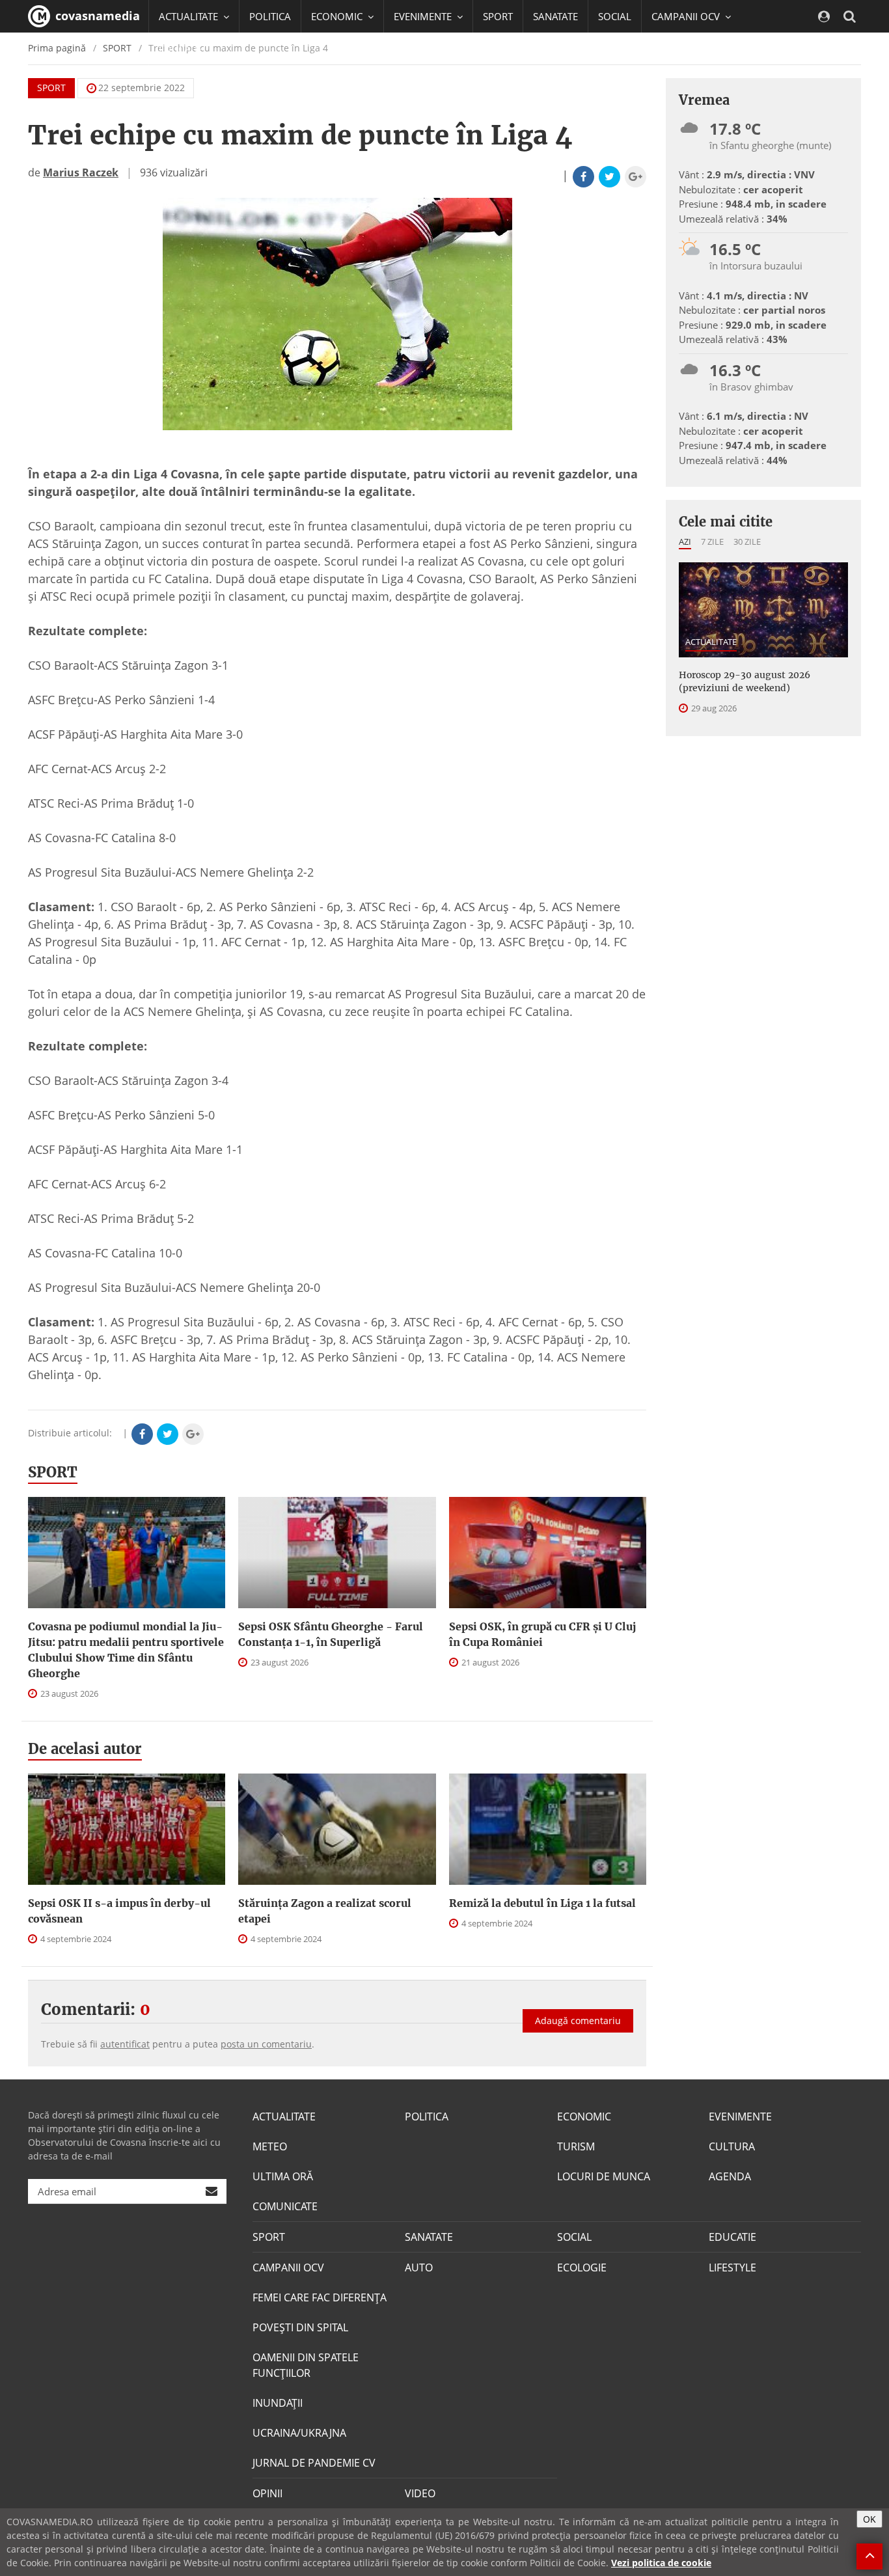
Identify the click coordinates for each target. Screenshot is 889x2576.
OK (869, 2519)
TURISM (576, 2146)
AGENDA (730, 2176)
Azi (685, 541)
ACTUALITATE (711, 642)
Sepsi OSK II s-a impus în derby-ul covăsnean (119, 1911)
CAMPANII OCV (288, 2268)
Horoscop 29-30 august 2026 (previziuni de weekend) (745, 681)
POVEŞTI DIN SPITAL (300, 2327)
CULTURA (732, 2146)
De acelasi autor (85, 1749)
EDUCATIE (181, 49)
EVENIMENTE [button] (424, 16)
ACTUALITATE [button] (190, 16)
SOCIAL (615, 16)
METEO (270, 2146)
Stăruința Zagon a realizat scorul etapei (325, 1911)
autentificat (125, 2044)
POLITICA (270, 16)
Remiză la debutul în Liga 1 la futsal (542, 1903)
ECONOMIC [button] (338, 16)
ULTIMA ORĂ (283, 2176)
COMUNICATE (285, 2206)
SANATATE (555, 16)
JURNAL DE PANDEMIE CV (314, 2463)
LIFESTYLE (732, 2268)
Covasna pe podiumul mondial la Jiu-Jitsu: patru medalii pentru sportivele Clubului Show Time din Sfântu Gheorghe (126, 1650)
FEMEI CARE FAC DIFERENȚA (320, 2297)
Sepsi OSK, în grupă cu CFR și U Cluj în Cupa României (542, 1634)
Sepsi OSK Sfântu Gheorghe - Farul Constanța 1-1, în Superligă (331, 1634)
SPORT (498, 16)
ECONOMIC (584, 2117)
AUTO (419, 2268)
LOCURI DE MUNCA (604, 2176)
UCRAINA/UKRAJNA (299, 2433)
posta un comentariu (266, 2044)
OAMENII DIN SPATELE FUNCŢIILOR (306, 2365)
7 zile (712, 541)
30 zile (747, 541)
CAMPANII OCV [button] (687, 16)
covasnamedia (96, 16)
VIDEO (420, 2493)
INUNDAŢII (278, 2403)
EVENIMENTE (740, 2117)
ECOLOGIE (582, 2268)
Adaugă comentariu (578, 2021)
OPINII (267, 2493)
